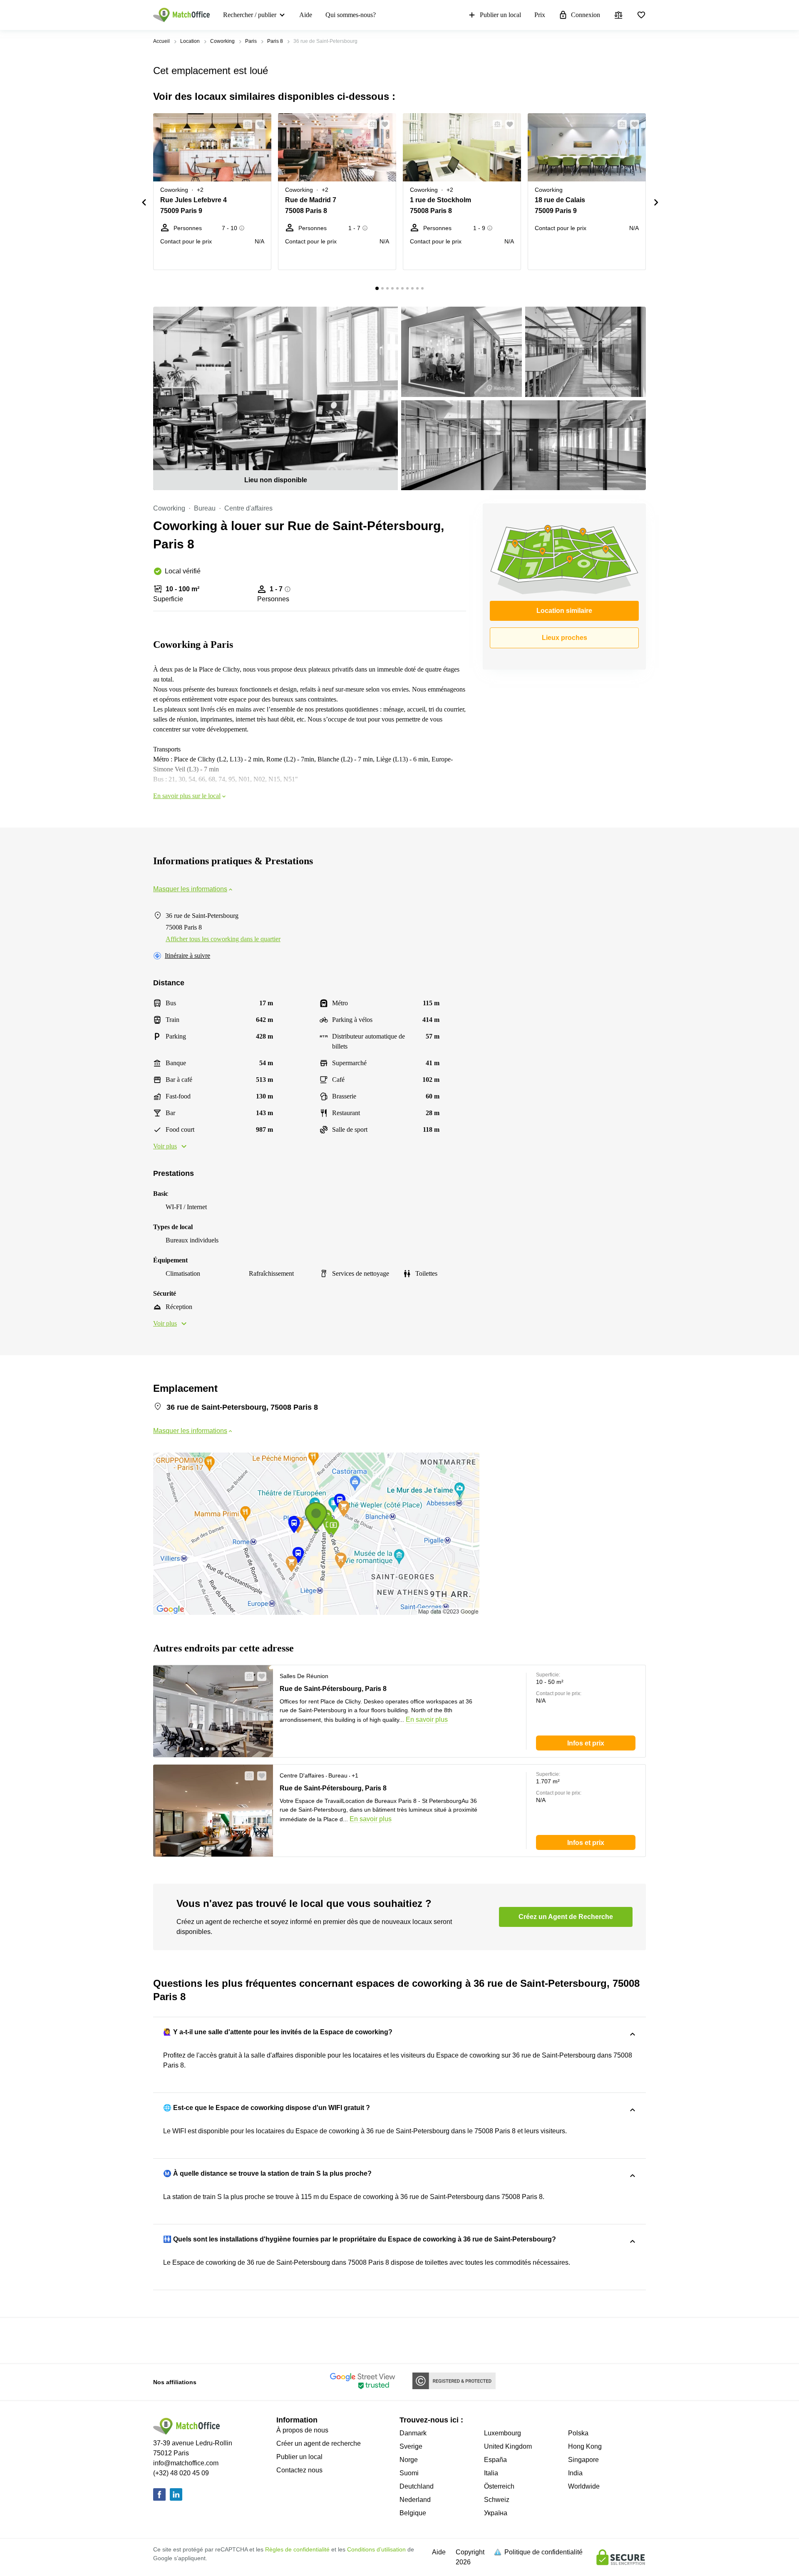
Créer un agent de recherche (319, 2443)
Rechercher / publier (250, 15)
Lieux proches (565, 638)
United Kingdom (508, 2446)
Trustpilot (165, 2340)
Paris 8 (275, 41)
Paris (251, 41)
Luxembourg (502, 2433)
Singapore (583, 2460)
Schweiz (497, 2500)
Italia (491, 2473)
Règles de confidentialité (297, 2549)
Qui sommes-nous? (351, 15)
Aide (306, 15)
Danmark (413, 2433)
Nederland (415, 2500)
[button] (245, 124)
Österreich (499, 2486)
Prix (540, 15)
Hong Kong (585, 2446)
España (495, 2460)
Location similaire (564, 611)
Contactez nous (299, 2470)
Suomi (409, 2473)
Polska (578, 2433)
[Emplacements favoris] (641, 15)
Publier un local (500, 15)
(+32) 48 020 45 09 (181, 2473)
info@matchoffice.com (186, 2463)
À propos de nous (302, 2430)
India (575, 2473)
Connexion (586, 15)
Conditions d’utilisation (376, 2549)
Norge (409, 2460)
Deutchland (417, 2486)
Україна (496, 2513)
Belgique (413, 2513)
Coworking (222, 41)
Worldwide (584, 2486)
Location (190, 41)
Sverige (411, 2446)
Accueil (161, 41)
